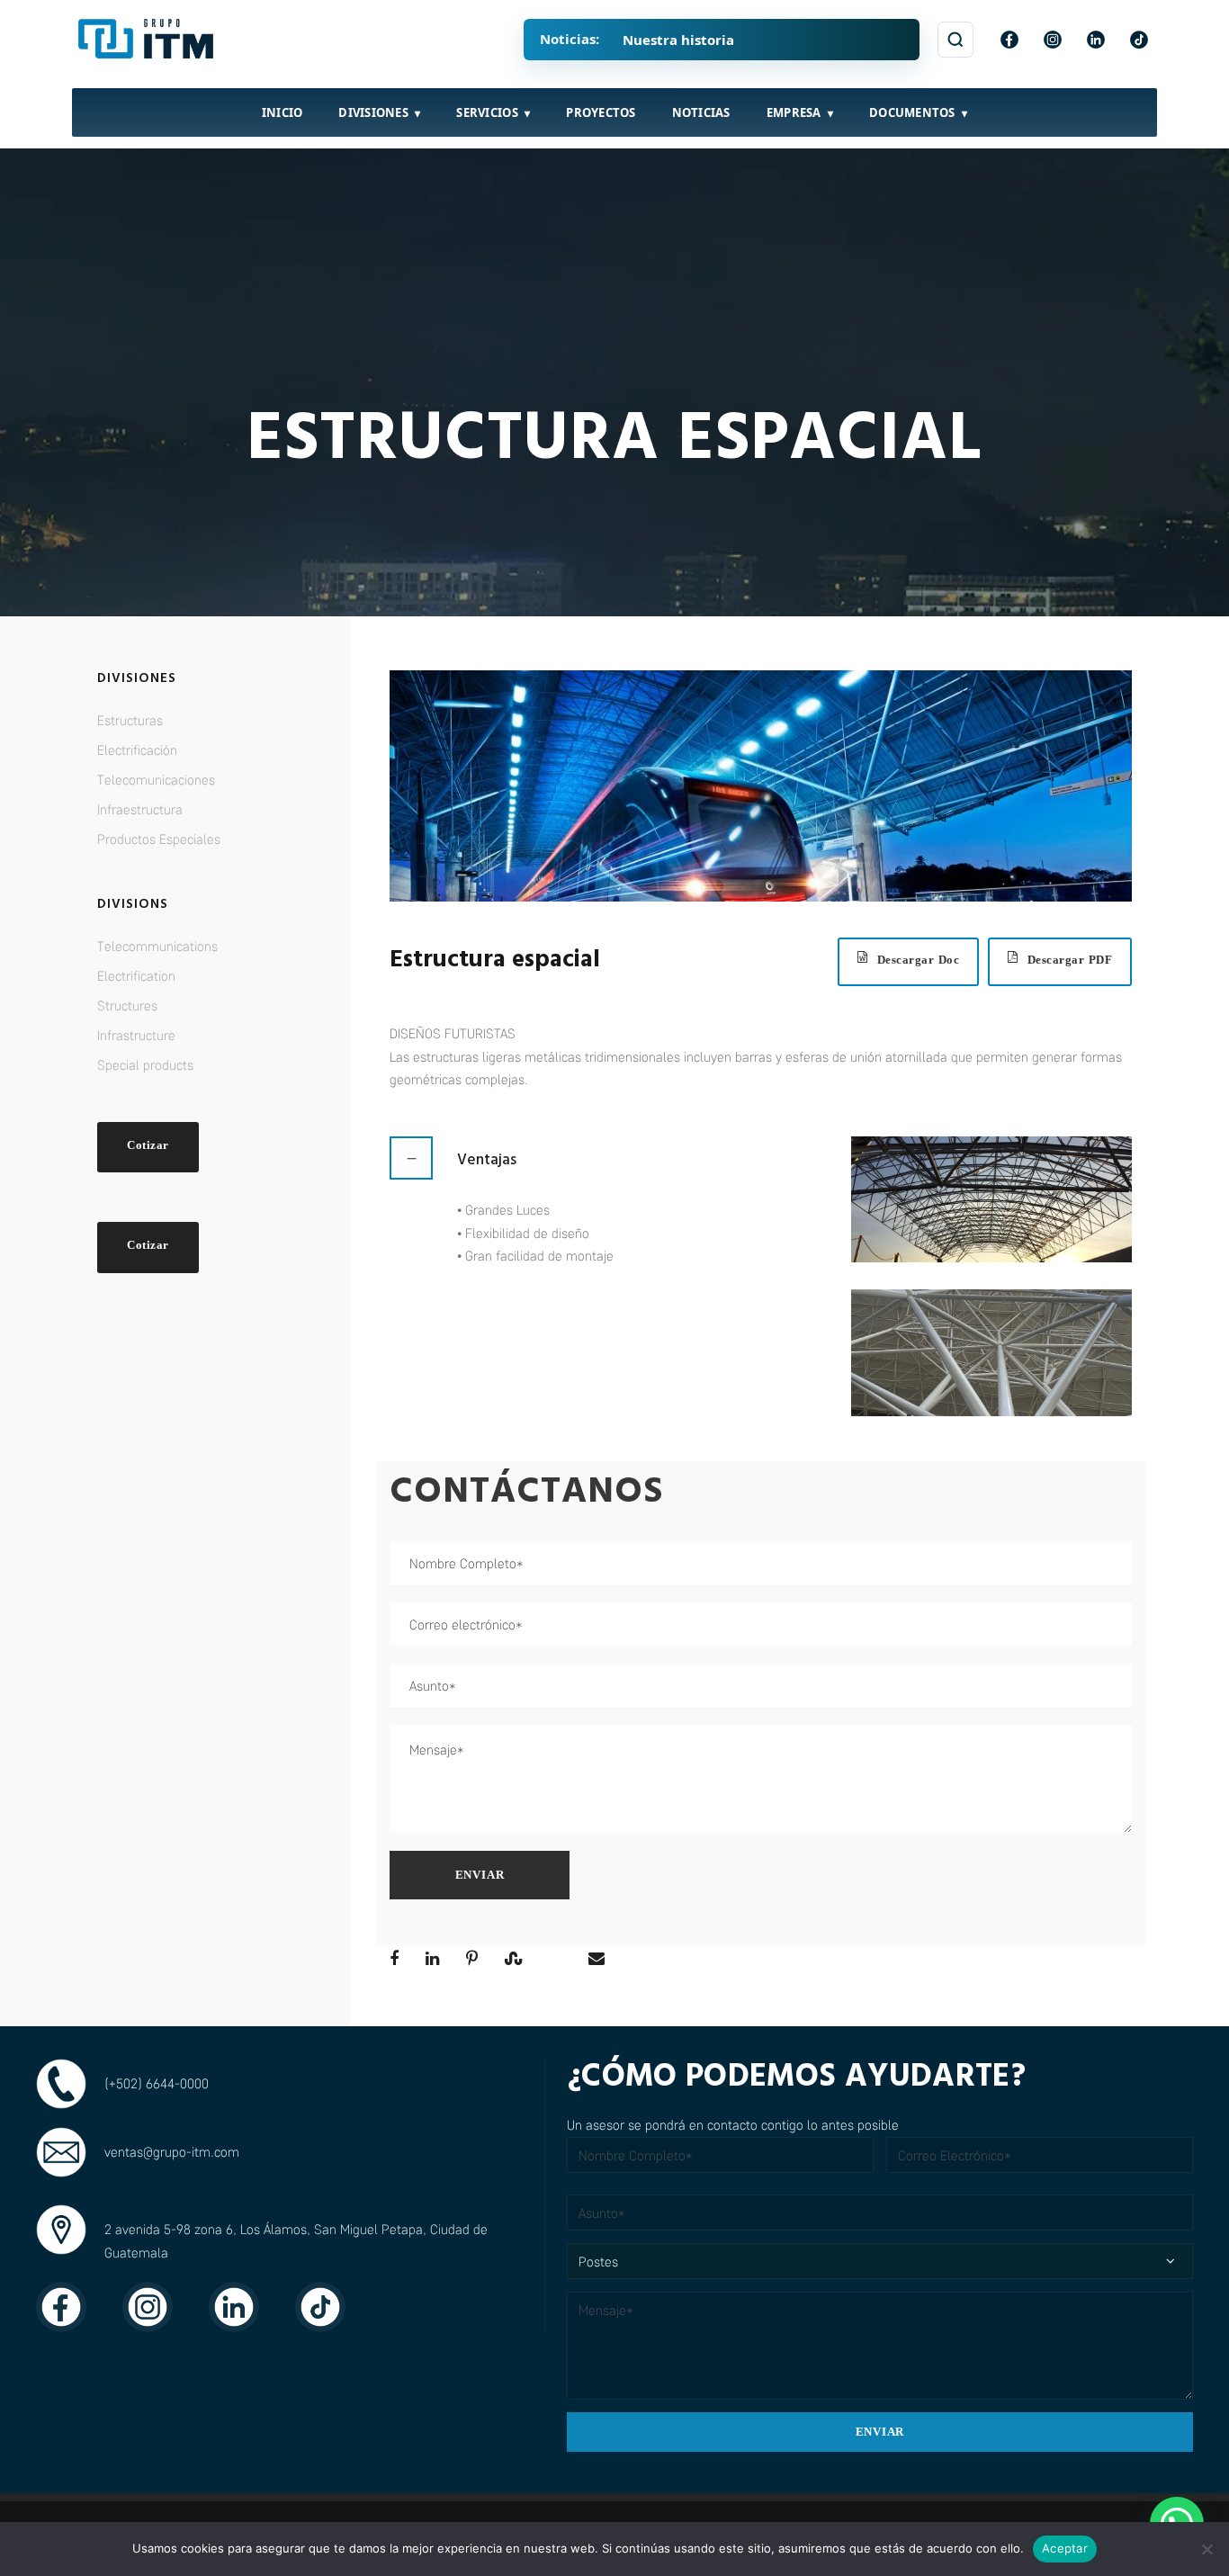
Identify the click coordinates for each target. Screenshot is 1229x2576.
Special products (145, 1064)
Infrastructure (136, 1035)
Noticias (701, 112)
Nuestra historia (678, 40)
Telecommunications (157, 946)
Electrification (136, 975)
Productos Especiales (159, 839)
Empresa (794, 112)
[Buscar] (955, 40)
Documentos (912, 112)
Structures (127, 1005)
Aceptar (1065, 2548)
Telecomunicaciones (156, 779)
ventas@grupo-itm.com (172, 2151)
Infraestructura (140, 809)
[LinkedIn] (1096, 40)
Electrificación (137, 749)
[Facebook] (1009, 40)
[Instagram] (1053, 40)
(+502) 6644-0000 (157, 2083)
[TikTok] (1139, 40)
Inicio (283, 112)
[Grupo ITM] (148, 40)
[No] (1207, 2549)
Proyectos (601, 112)
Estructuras (130, 720)
